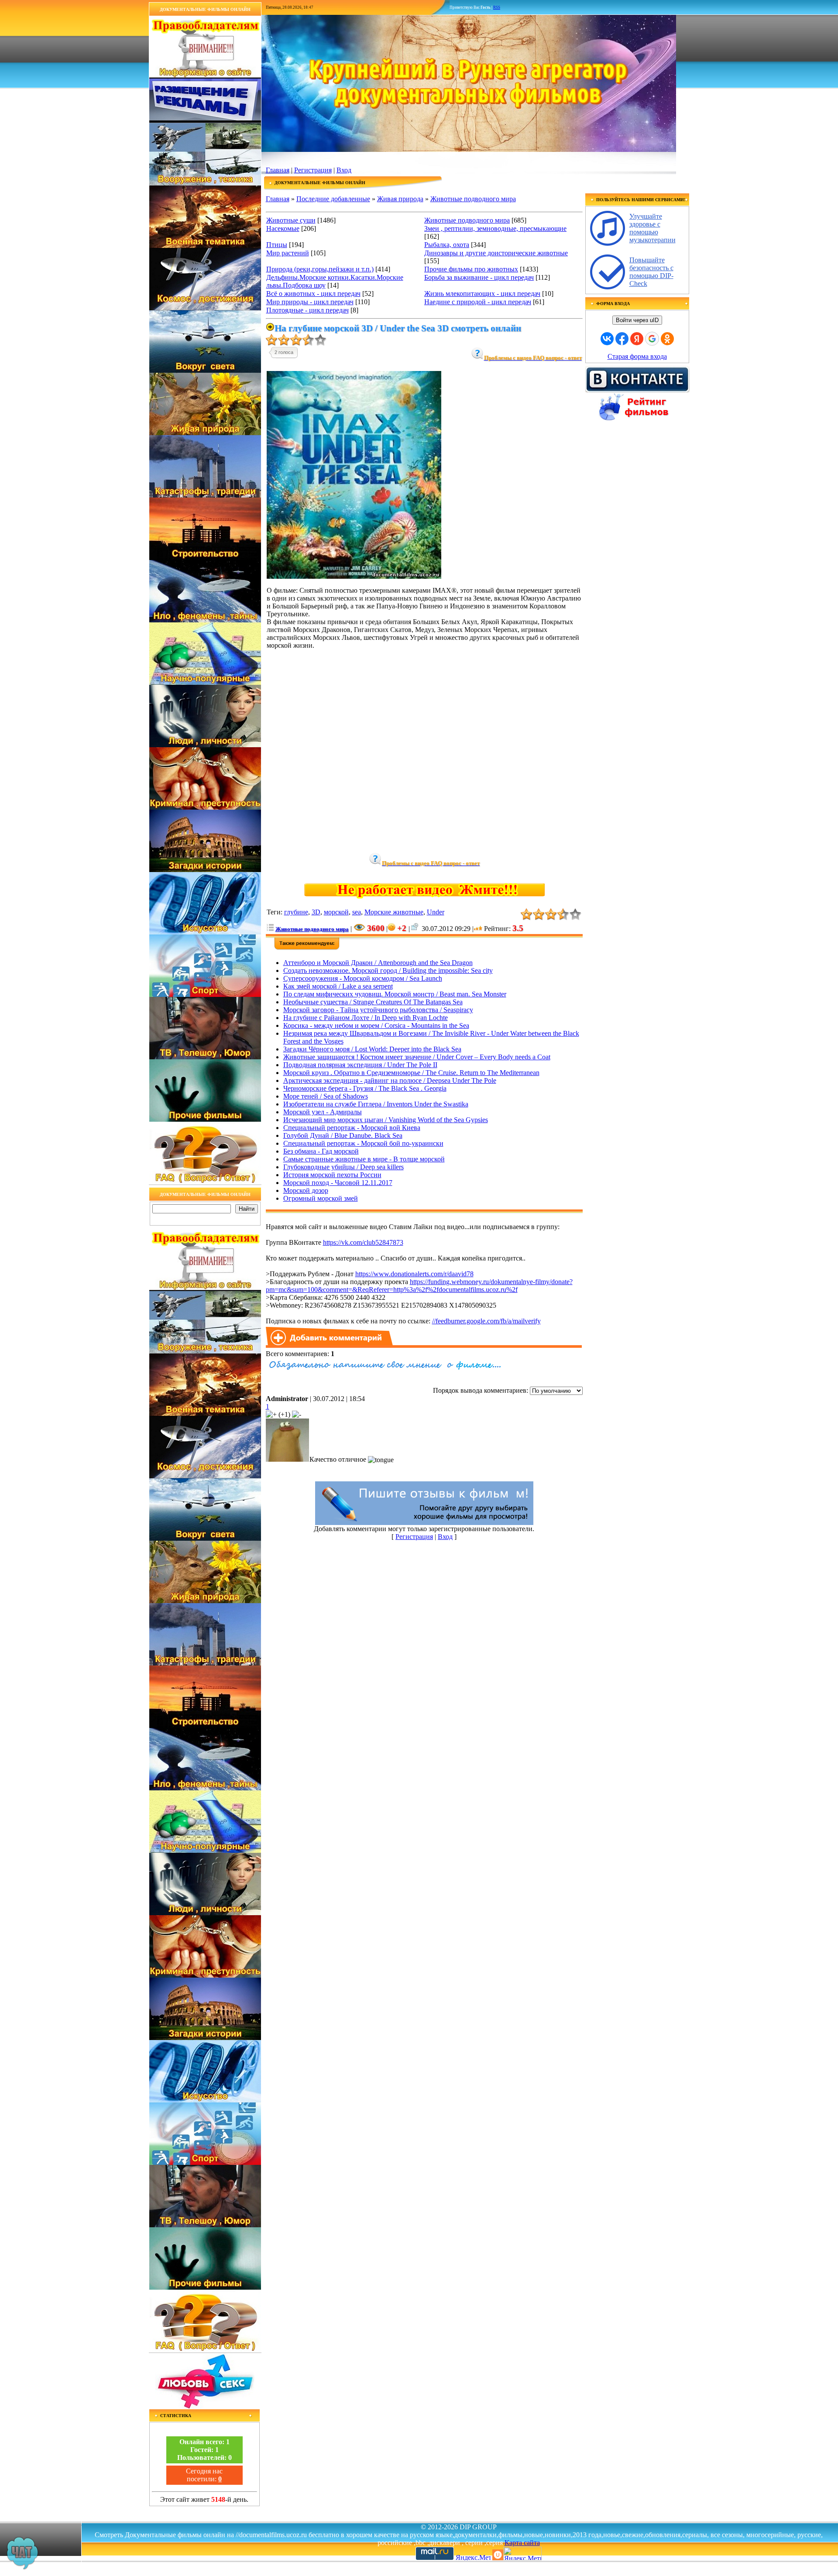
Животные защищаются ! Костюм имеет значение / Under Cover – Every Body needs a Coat (417, 1057)
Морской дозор (306, 1190)
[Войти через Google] (652, 339)
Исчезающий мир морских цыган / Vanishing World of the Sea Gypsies (386, 1120)
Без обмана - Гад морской (321, 1151)
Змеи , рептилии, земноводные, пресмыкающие (495, 228)
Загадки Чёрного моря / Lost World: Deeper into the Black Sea (372, 1049)
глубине (296, 912)
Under (436, 912)
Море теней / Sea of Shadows (326, 1096)
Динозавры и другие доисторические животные (496, 253)
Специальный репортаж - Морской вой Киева (352, 1128)
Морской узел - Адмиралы (323, 1112)
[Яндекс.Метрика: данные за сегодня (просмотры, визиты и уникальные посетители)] (522, 2554)
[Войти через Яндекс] (637, 339)
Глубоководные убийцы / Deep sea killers (343, 1167)
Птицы (277, 245)
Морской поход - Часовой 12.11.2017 (338, 1183)
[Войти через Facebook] (622, 339)
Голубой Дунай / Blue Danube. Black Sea (343, 1135)
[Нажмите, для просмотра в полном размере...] (354, 576)
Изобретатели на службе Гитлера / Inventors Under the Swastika (376, 1104)
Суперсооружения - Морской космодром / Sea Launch (363, 978)
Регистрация (313, 170)
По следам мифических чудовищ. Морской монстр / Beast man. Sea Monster (395, 994)
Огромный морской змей (321, 1198)
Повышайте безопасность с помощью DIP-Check (651, 272)
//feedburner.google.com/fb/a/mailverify (486, 1321)
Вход (344, 170)
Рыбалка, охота (447, 245)
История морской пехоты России (332, 1175)
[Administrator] (288, 1459)
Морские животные (394, 912)
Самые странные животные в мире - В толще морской (364, 1159)
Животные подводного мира (473, 199)
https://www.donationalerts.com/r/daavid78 (414, 1274)
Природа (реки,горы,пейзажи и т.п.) (320, 269)
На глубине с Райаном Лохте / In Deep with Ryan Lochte (366, 1018)
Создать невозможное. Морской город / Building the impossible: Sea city (388, 970)
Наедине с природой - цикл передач (478, 302)
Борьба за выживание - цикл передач (479, 277)
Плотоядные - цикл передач (307, 310)
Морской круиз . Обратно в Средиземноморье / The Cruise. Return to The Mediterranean (411, 1073)
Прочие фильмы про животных (471, 269)
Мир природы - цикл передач (310, 302)
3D (316, 912)
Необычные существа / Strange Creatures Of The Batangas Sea (373, 1002)
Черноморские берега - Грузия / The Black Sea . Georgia (365, 1088)
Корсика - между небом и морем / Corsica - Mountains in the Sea (376, 1025)
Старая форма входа (637, 356)
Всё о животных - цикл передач (313, 294)
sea (357, 912)
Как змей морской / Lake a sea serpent (338, 986)
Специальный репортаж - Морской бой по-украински (363, 1143)
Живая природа (400, 199)
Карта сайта (522, 2543)
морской (336, 912)
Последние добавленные (333, 199)
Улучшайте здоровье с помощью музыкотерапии (653, 228)
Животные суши (291, 220)
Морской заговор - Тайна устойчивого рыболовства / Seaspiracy (378, 1010)
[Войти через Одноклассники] (667, 339)
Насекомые (283, 228)
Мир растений (288, 253)
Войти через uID (637, 320)
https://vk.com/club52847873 (363, 1242)
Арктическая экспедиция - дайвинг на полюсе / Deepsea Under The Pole (390, 1080)
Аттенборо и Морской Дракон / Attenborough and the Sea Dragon (378, 963)
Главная (278, 170)
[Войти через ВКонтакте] (607, 339)
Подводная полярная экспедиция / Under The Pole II (360, 1065)
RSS (497, 7)
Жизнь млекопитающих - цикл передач (482, 294)
